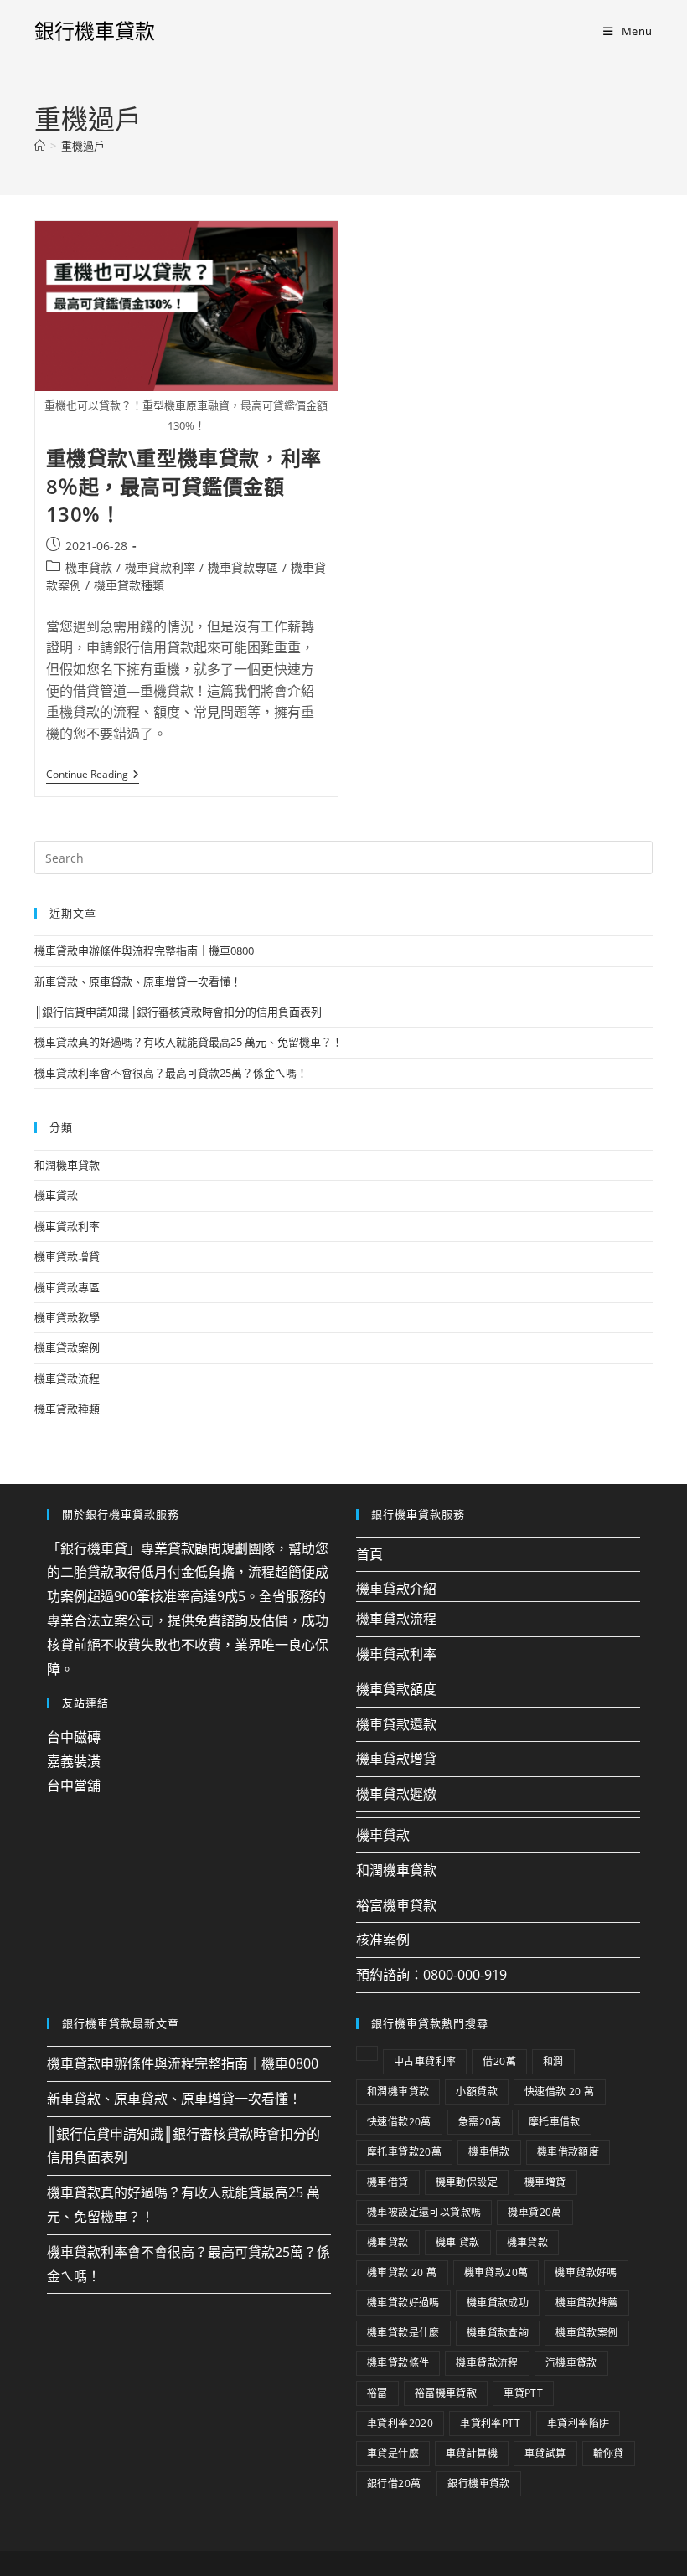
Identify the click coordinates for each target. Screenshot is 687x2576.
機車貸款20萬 (496, 2272)
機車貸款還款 (396, 1724)
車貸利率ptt (490, 2423)
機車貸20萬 (535, 2212)
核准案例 (383, 1940)
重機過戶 (83, 146)
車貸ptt (523, 2393)
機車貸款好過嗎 (403, 2303)
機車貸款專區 (243, 567)
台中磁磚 (74, 1737)
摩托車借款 (555, 2122)
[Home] (40, 146)
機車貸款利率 (160, 567)
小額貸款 (477, 2092)
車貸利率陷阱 (578, 2423)
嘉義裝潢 (74, 1761)
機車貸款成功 (498, 2303)
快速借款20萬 (399, 2122)
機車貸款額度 (396, 1689)
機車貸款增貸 (67, 1256)
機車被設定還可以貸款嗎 (424, 2212)
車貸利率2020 (400, 2423)
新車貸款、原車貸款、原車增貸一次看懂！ (138, 981)
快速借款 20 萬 (560, 2092)
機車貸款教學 (67, 1317)
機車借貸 (388, 2182)
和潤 (553, 2061)
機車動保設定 (467, 2182)
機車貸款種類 (129, 585)
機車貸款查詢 (498, 2333)
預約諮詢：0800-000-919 (431, 1975)
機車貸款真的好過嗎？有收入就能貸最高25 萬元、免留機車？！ (189, 1042)
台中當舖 (74, 1785)
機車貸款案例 (67, 1347)
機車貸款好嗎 (586, 2272)
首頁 (369, 1554)
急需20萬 (480, 2122)
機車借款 (489, 2152)
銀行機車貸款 (95, 31)
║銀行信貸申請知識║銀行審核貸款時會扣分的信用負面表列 (178, 1012)
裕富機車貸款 (396, 1905)
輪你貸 (609, 2453)
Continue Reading (93, 775)
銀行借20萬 (394, 2483)
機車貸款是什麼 (403, 2333)
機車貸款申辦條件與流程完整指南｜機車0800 (144, 951)
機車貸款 (89, 567)
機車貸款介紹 (396, 1589)
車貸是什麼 (393, 2453)
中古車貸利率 (425, 2061)
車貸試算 (545, 2453)
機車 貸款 (458, 2242)
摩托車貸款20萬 (404, 2152)
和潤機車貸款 (67, 1165)
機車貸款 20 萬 (402, 2272)
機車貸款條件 (398, 2363)
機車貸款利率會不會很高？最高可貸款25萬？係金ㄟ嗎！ (171, 1073)
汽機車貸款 (571, 2363)
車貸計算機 (472, 2453)
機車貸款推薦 (586, 2303)
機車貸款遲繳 (396, 1794)
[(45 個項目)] (367, 2053)
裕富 (377, 2393)
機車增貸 (545, 2182)
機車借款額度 (568, 2152)
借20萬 (499, 2061)
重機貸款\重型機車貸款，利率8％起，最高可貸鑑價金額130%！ (184, 486)
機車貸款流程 (67, 1378)
